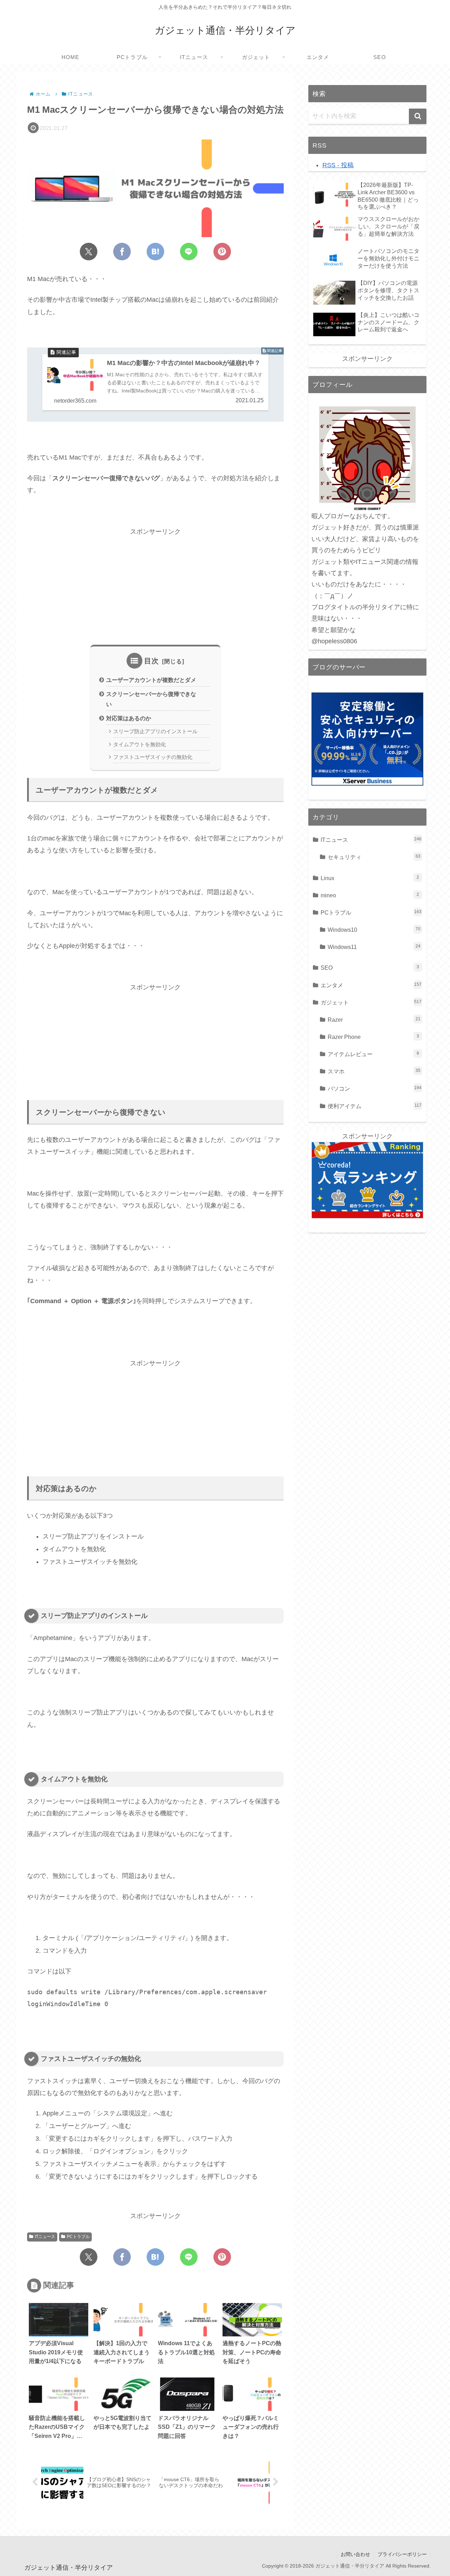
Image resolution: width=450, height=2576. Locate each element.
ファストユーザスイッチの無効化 (153, 757)
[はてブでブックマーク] (155, 252)
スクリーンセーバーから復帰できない (151, 699)
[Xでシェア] (89, 252)
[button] (418, 116)
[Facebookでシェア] (122, 252)
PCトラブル (78, 2237)
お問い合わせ (355, 2554)
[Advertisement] (155, 586)
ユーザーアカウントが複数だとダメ (151, 680)
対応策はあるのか (129, 718)
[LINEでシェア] (189, 252)
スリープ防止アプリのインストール (155, 731)
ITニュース (45, 2237)
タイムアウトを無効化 (140, 744)
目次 (152, 661)
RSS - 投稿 (338, 165)
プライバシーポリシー (402, 2554)
